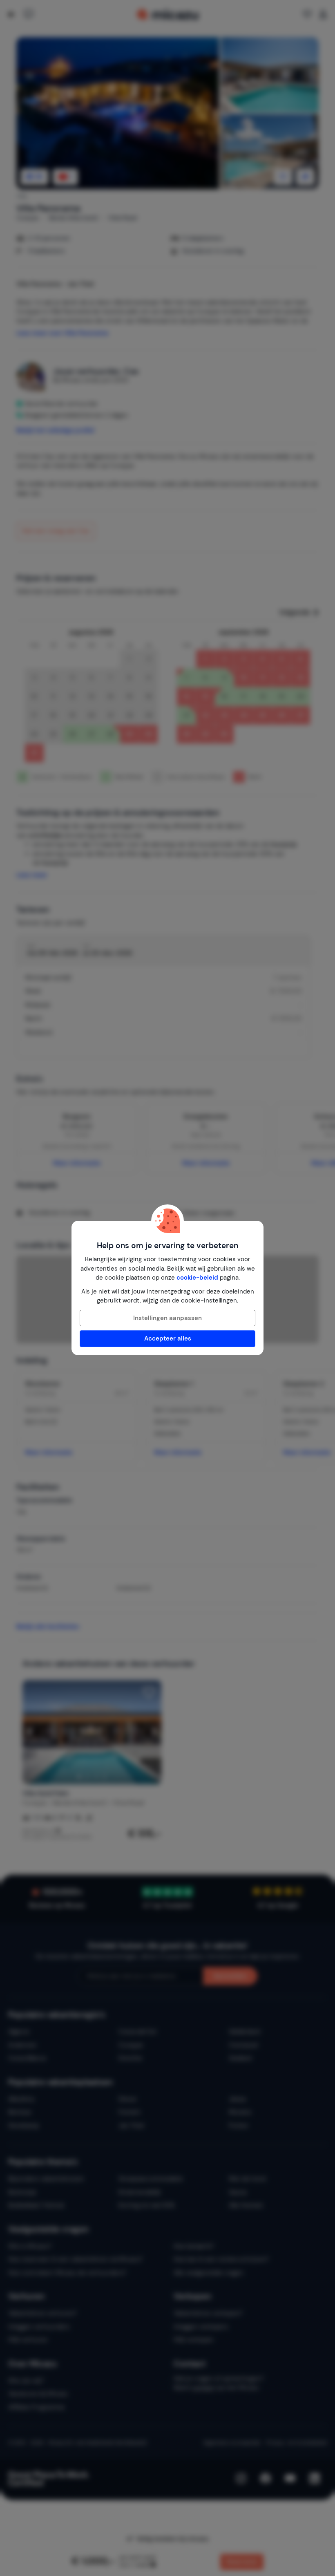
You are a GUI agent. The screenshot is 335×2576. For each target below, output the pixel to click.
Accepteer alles (168, 1338)
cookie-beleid (197, 1278)
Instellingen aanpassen (167, 1318)
